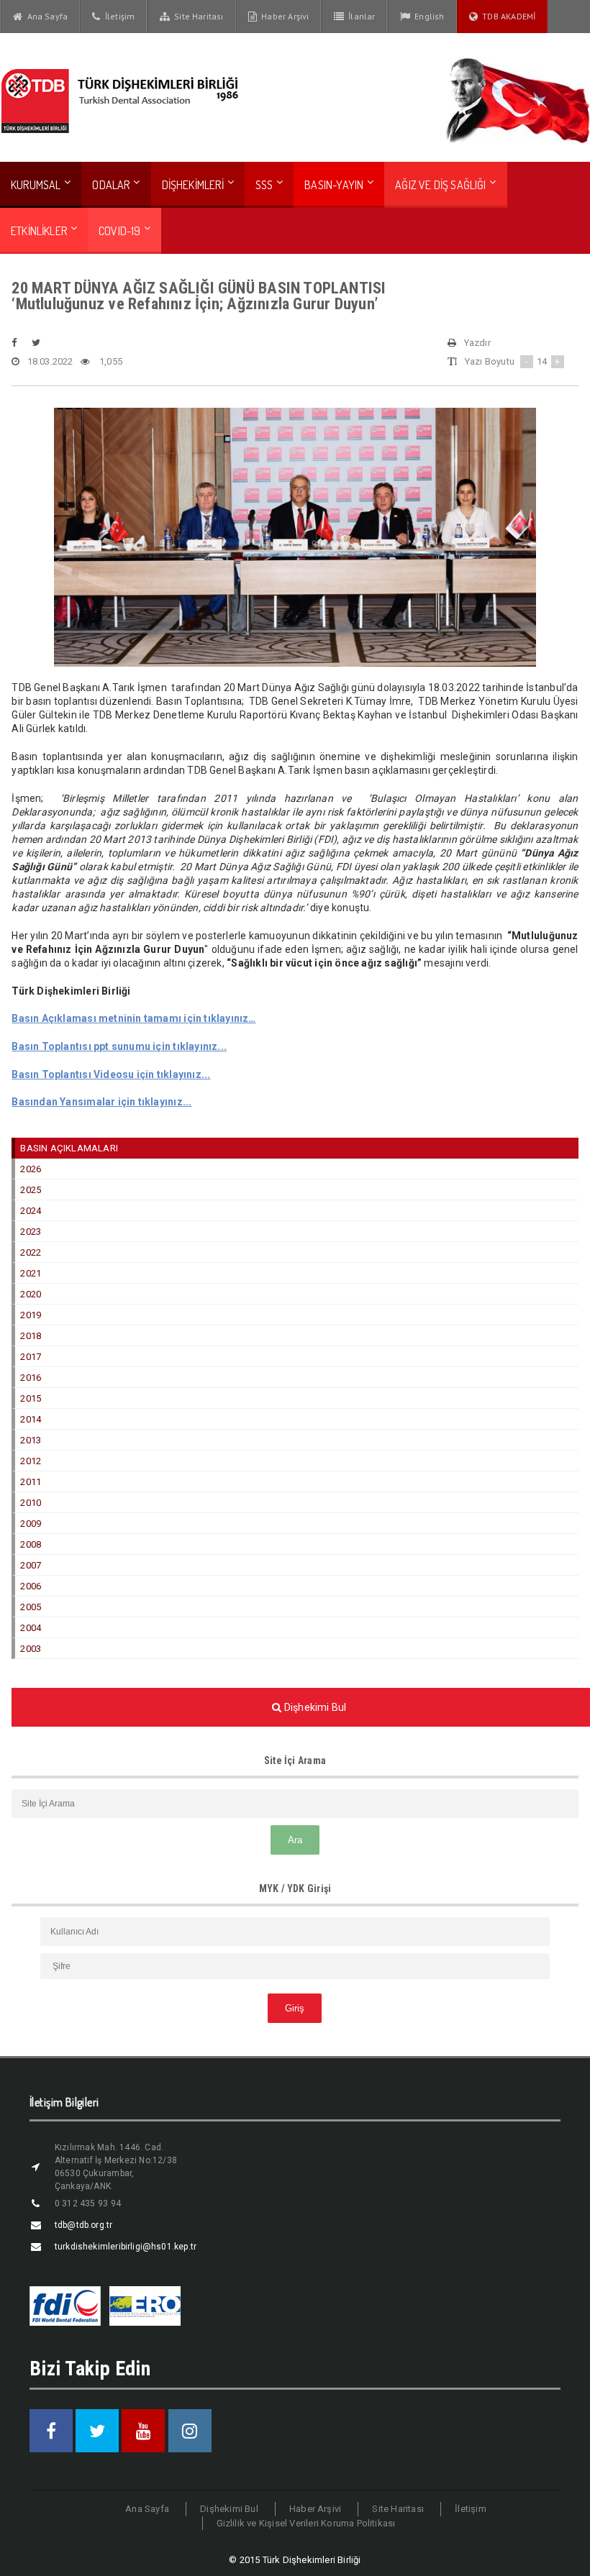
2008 (31, 1544)
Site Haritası (197, 16)
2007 (31, 1565)
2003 (31, 1649)
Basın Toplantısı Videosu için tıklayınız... (111, 1074)
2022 (31, 1252)
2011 (31, 1482)
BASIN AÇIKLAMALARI (69, 1148)
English (427, 16)
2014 (31, 1419)
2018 (31, 1336)
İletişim (118, 16)
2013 (31, 1440)
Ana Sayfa (45, 16)
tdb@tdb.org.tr (84, 2225)
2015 (31, 1398)
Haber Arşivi (283, 16)
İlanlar (360, 16)
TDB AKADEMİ (507, 16)
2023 (31, 1232)
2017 (31, 1357)
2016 (31, 1378)
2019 (31, 1315)
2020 (31, 1294)
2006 (31, 1586)
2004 (31, 1628)
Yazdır (477, 343)
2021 (31, 1273)
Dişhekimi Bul (229, 2509)
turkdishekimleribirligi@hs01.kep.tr (126, 2247)
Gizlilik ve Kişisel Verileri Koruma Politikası (306, 2523)
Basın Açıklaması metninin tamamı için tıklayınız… (133, 1018)
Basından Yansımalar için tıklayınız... (101, 1102)
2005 (31, 1607)
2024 (31, 1211)
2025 (31, 1190)
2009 (31, 1524)
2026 (31, 1169)
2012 (31, 1461)
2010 (31, 1503)
